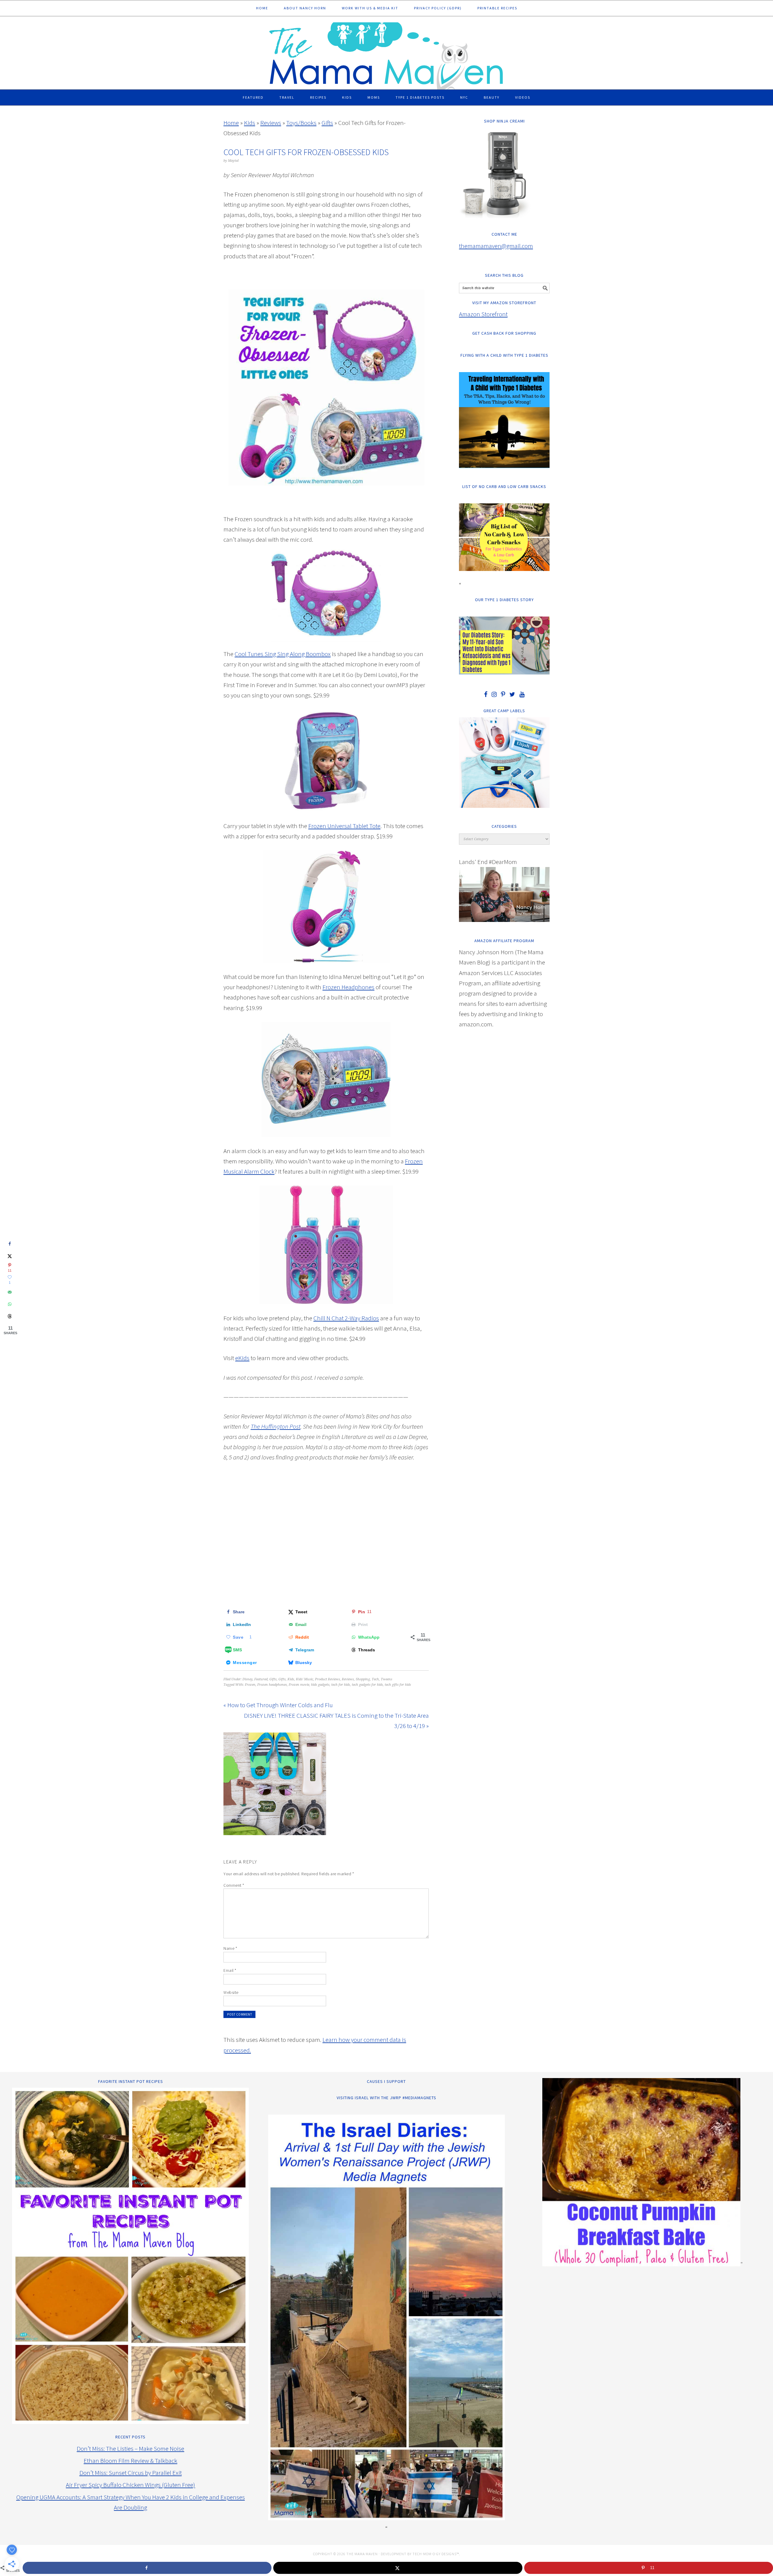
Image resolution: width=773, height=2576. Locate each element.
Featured (261, 1679)
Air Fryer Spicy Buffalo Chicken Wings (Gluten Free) (130, 2485)
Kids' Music (305, 1679)
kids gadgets (320, 1685)
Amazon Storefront (483, 314)
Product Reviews (327, 1679)
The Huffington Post (276, 1426)
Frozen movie (299, 1685)
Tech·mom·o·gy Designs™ (436, 2554)
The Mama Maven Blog (386, 53)
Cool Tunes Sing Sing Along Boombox (283, 654)
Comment (234, 1885)
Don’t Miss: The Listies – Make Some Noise (130, 2448)
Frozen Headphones (348, 987)
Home (231, 123)
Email (230, 1970)
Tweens (386, 1679)
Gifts (327, 123)
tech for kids (341, 1685)
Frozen (250, 1685)
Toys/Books (301, 123)
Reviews (271, 123)
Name (230, 1948)
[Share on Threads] (10, 1316)
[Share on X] (10, 1256)
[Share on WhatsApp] (10, 1304)
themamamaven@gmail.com (496, 246)
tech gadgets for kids (367, 1685)
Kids (250, 123)
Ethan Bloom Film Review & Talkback (130, 2461)
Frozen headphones (272, 1685)
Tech (375, 1679)
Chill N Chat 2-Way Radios (346, 1318)
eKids (242, 1358)
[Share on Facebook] (10, 1244)
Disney (247, 1679)
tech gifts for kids (398, 1685)
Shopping (363, 1679)
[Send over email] (10, 1292)
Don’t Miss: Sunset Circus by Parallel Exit (131, 2473)
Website (231, 1992)
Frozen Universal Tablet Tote (344, 826)
